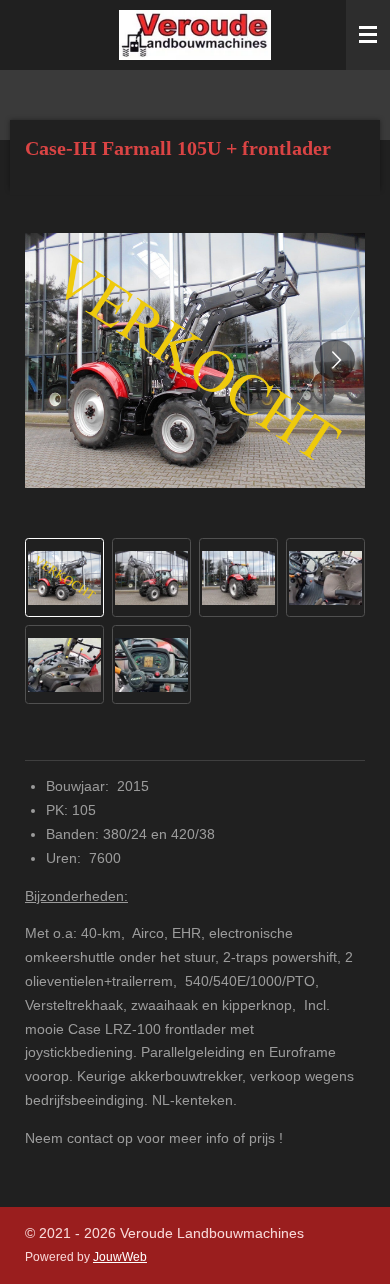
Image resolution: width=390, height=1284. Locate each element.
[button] (64, 577)
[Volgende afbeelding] (335, 360)
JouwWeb (120, 1256)
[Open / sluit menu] (368, 35)
